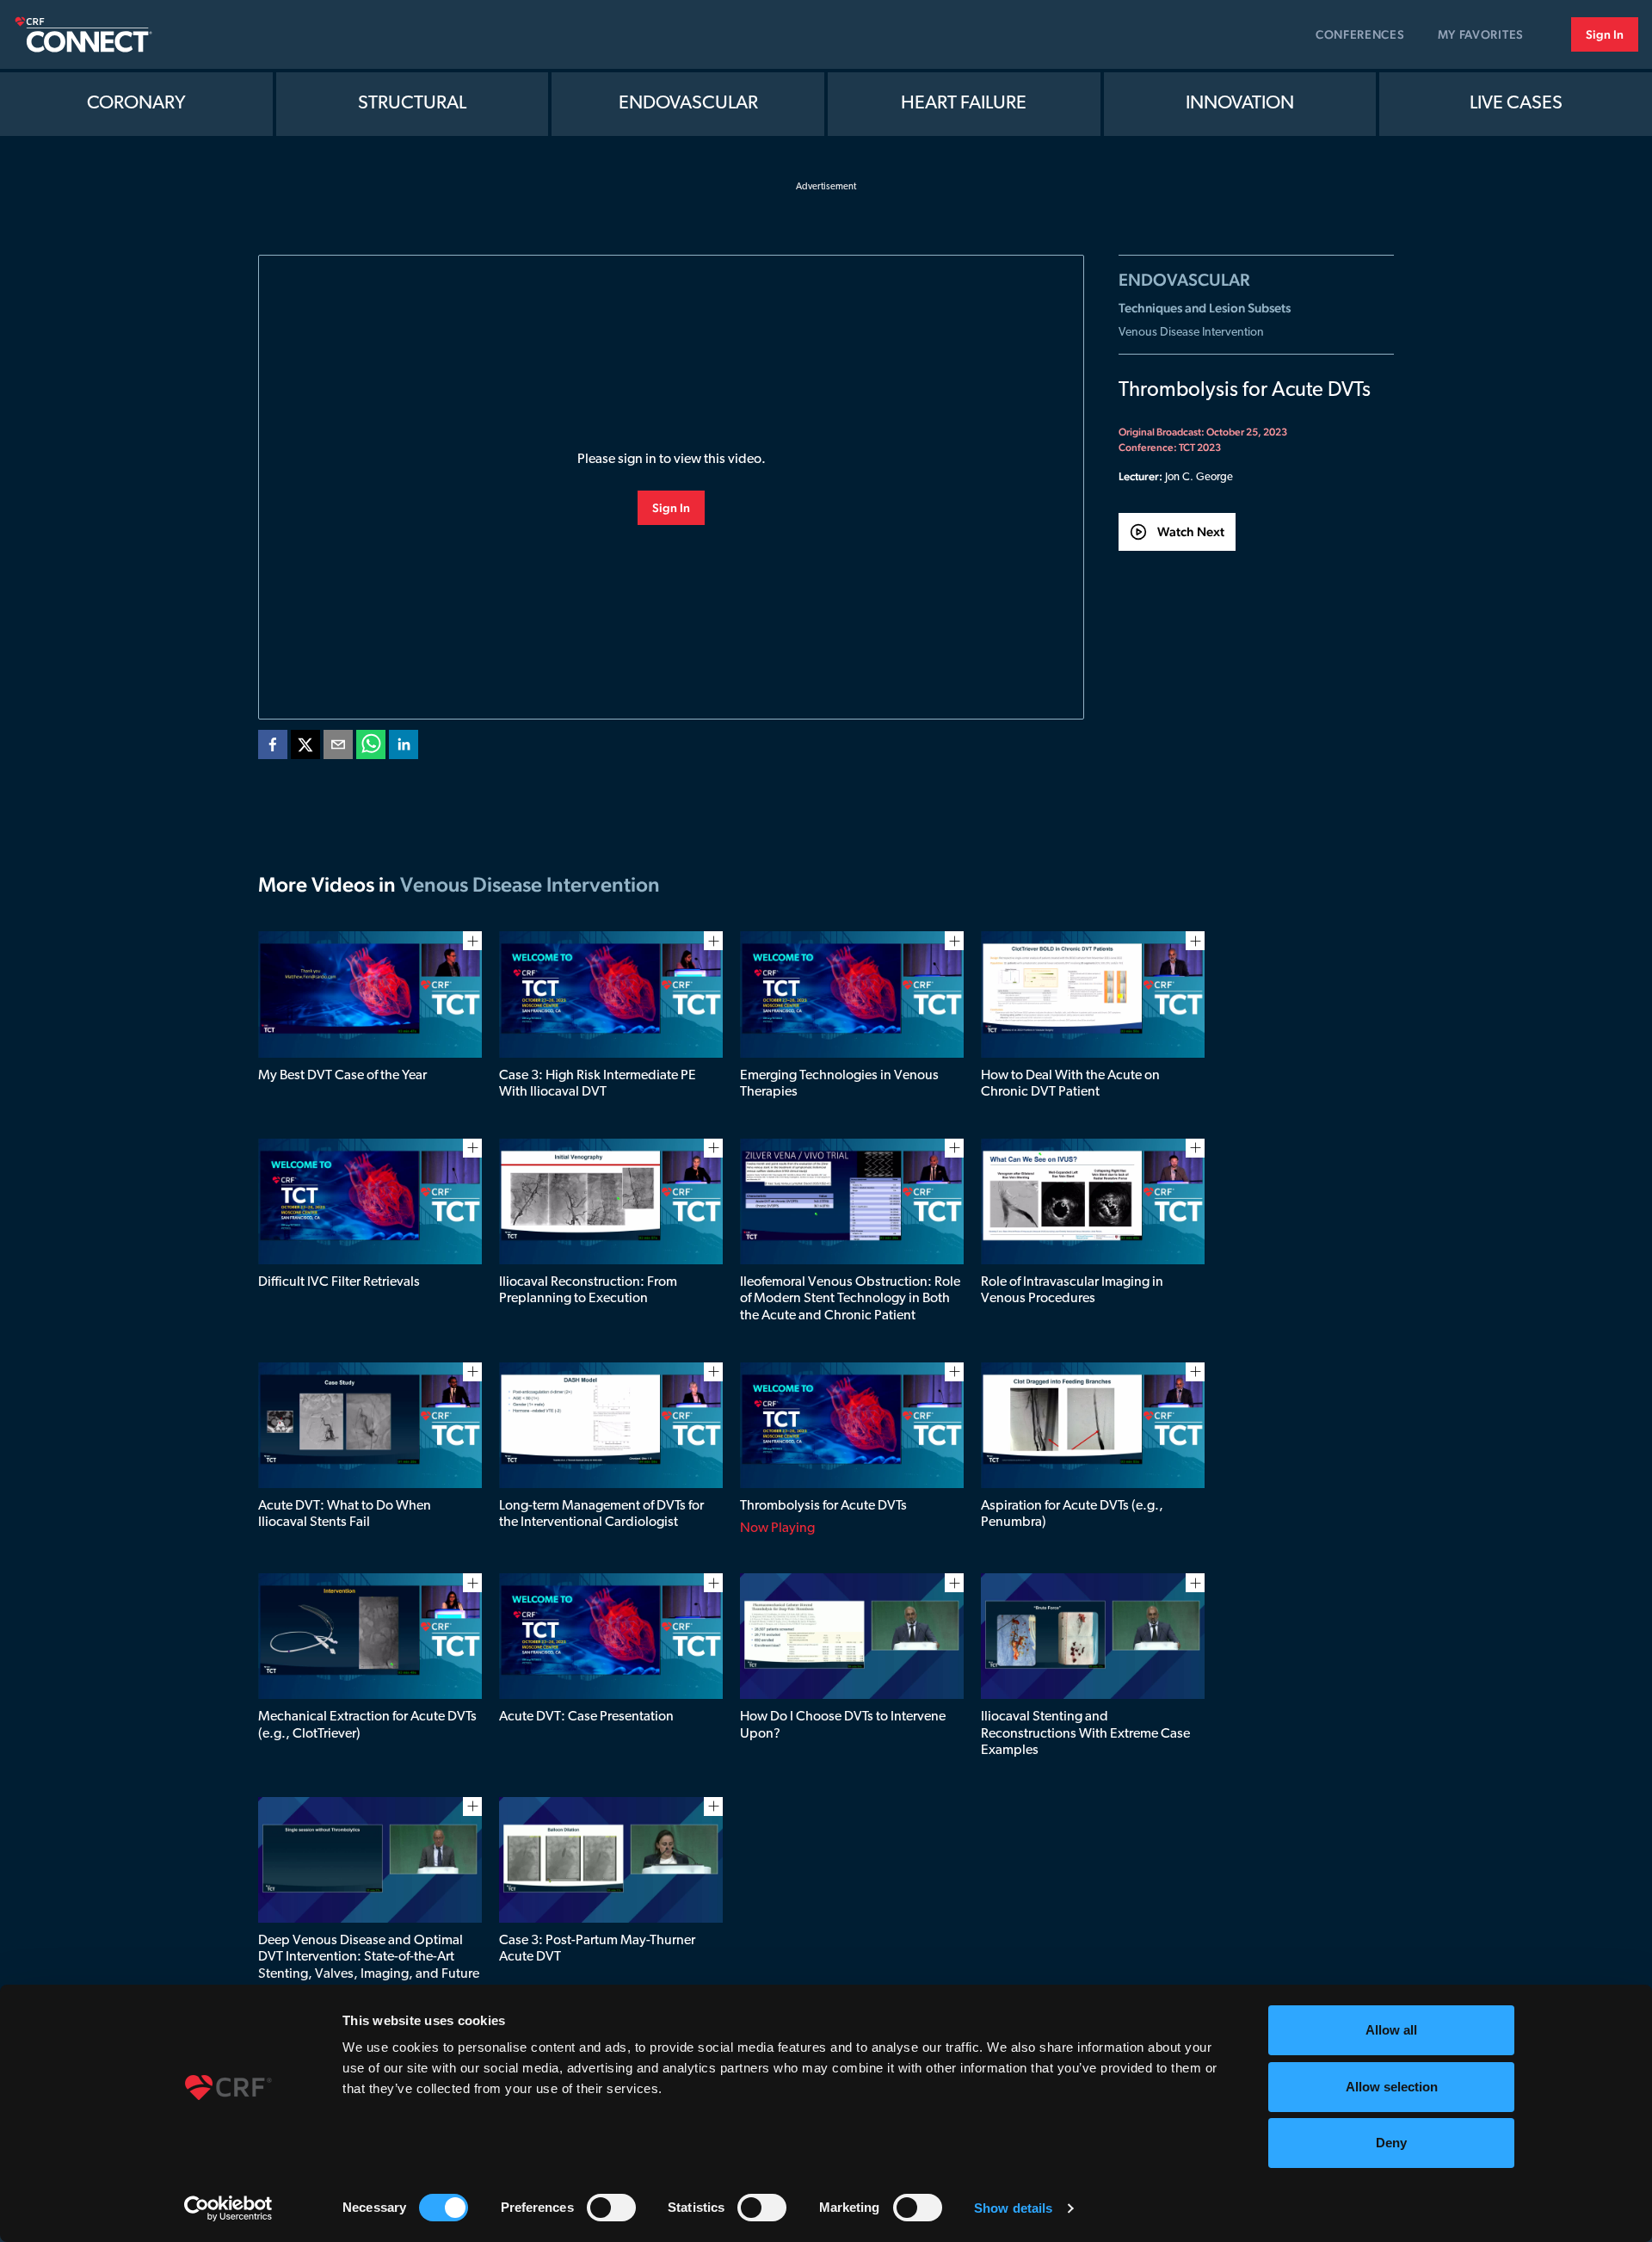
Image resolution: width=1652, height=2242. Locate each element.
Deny (1391, 2143)
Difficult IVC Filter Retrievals (339, 1282)
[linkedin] (404, 748)
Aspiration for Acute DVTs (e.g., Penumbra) (1072, 1514)
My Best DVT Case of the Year (342, 1076)
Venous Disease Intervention (1191, 333)
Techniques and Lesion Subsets (1205, 308)
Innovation (1240, 104)
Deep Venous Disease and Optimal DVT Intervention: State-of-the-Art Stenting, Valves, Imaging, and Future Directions (369, 1966)
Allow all (1391, 2030)
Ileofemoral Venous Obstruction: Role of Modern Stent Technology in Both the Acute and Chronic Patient (850, 1299)
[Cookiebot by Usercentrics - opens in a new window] (228, 2208)
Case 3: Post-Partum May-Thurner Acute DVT (597, 1949)
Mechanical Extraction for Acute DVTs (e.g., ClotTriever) (367, 1725)
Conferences (1360, 34)
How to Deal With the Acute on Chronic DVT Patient (1070, 1084)
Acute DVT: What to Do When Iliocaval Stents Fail (345, 1514)
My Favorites (1481, 34)
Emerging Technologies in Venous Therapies (839, 1084)
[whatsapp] (371, 748)
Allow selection (1392, 2087)
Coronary (136, 104)
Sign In (1605, 34)
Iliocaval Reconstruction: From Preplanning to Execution (588, 1291)
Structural (412, 104)
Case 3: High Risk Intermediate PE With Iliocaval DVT (598, 1084)
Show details (1013, 2208)
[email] (338, 748)
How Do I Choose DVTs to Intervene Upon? (843, 1725)
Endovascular (688, 104)
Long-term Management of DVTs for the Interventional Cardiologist (601, 1514)
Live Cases (1516, 104)
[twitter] (305, 748)
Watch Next (1191, 531)
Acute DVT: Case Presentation (586, 1717)
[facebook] (273, 748)
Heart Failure (964, 104)
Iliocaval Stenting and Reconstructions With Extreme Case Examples (1085, 1733)
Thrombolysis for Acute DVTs (823, 1506)
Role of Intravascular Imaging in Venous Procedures (1072, 1291)
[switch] (611, 2208)
